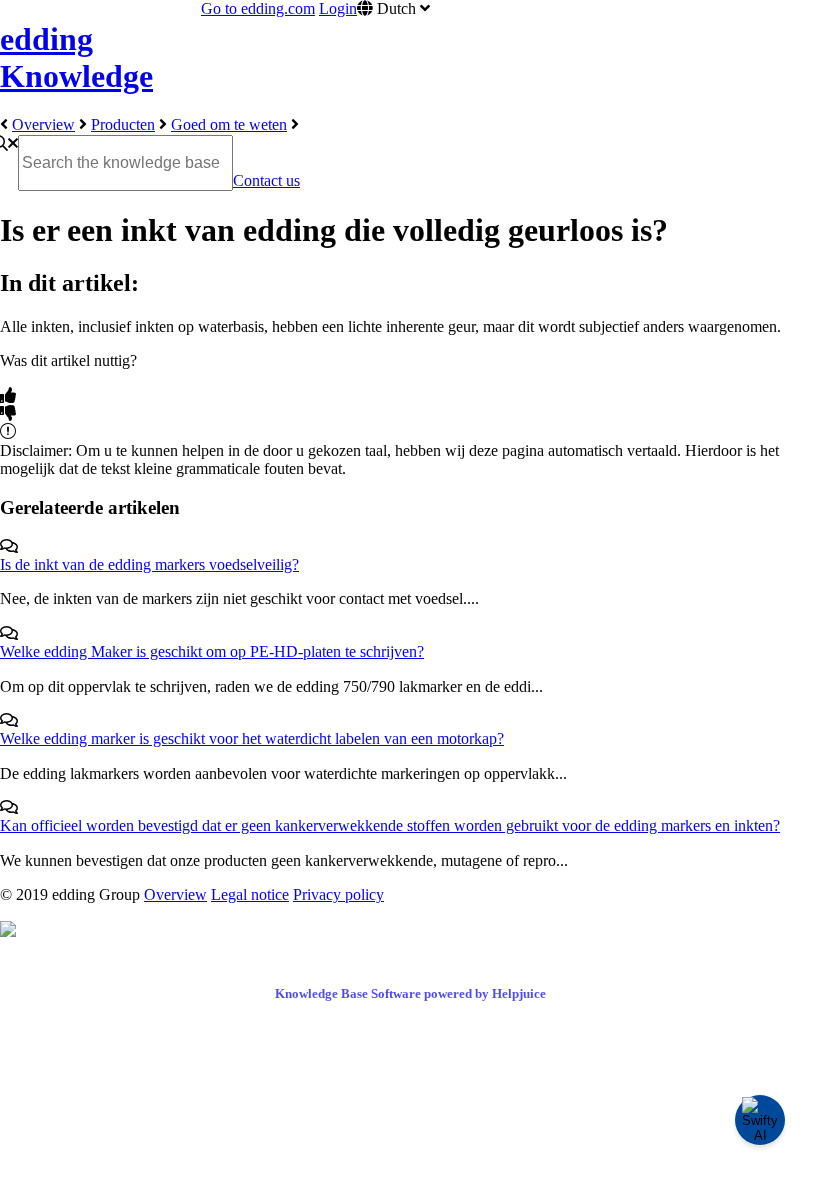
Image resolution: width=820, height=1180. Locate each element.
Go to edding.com (258, 8)
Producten (123, 124)
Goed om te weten (229, 124)
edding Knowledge (76, 57)
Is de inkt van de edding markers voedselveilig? (149, 564)
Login (338, 8)
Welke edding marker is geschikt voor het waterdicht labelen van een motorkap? (252, 738)
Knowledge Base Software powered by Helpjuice (410, 993)
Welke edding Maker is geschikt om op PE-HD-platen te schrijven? (212, 651)
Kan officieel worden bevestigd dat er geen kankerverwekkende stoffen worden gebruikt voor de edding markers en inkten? (390, 825)
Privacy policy (338, 894)
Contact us (266, 180)
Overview (43, 124)
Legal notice (250, 894)
